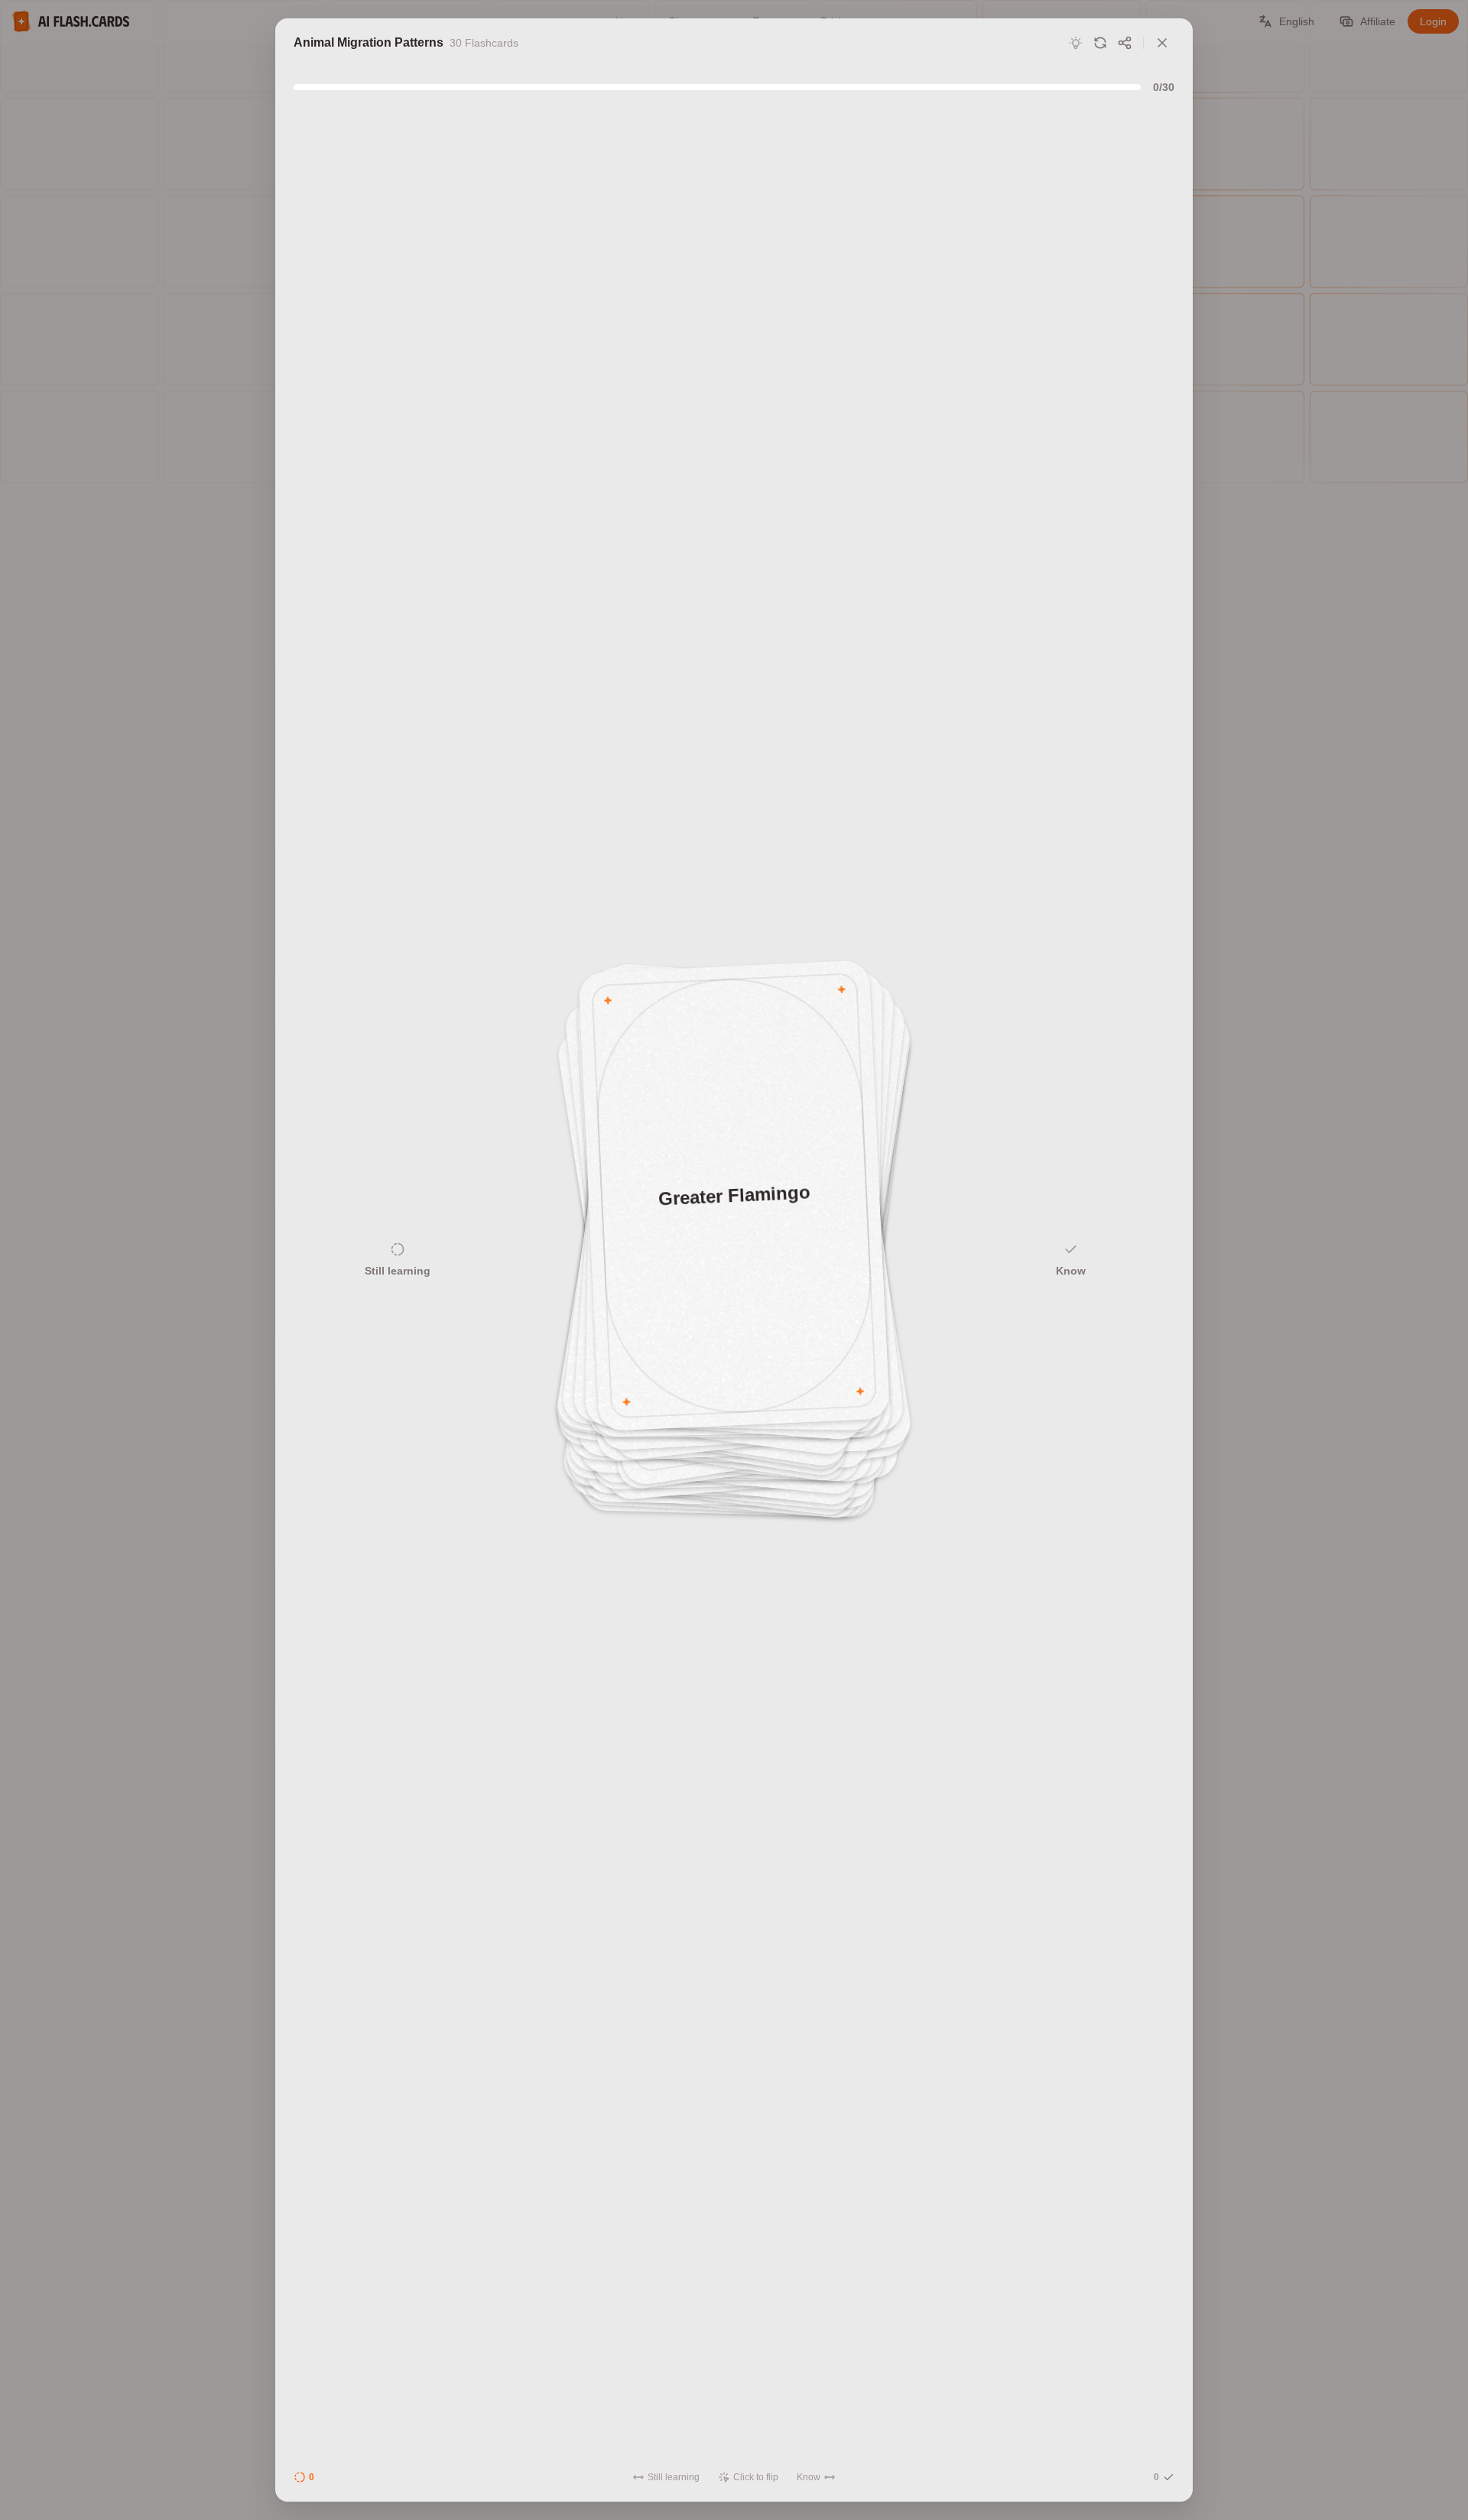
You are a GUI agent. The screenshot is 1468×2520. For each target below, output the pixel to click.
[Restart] (1100, 43)
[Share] (1125, 43)
